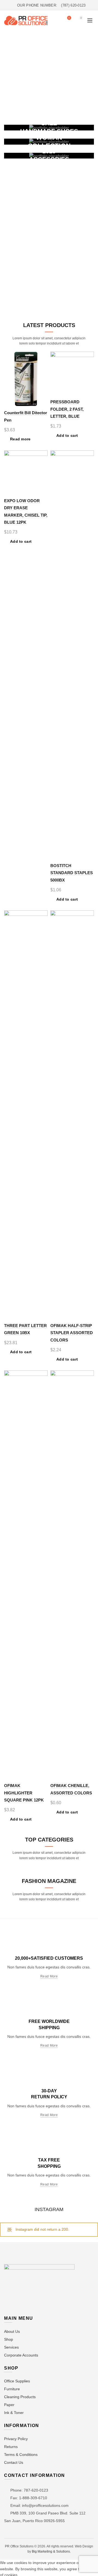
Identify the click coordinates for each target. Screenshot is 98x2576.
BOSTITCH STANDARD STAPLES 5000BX (72, 873)
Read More (49, 1976)
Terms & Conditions (21, 2455)
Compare (43, 366)
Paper (9, 2405)
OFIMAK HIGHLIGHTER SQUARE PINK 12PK (24, 1793)
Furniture (12, 2389)
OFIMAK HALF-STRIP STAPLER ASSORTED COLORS (72, 1333)
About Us (12, 2331)
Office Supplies (17, 2381)
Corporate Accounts (21, 2355)
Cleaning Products (20, 2397)
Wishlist (69, 18)
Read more (20, 439)
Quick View (43, 375)
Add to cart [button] (67, 435)
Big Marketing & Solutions (51, 2551)
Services (11, 2347)
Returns (11, 2447)
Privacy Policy (16, 2439)
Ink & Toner (14, 2413)
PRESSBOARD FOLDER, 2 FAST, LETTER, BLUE (67, 409)
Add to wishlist (43, 356)
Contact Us (14, 2462)
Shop (9, 2339)
